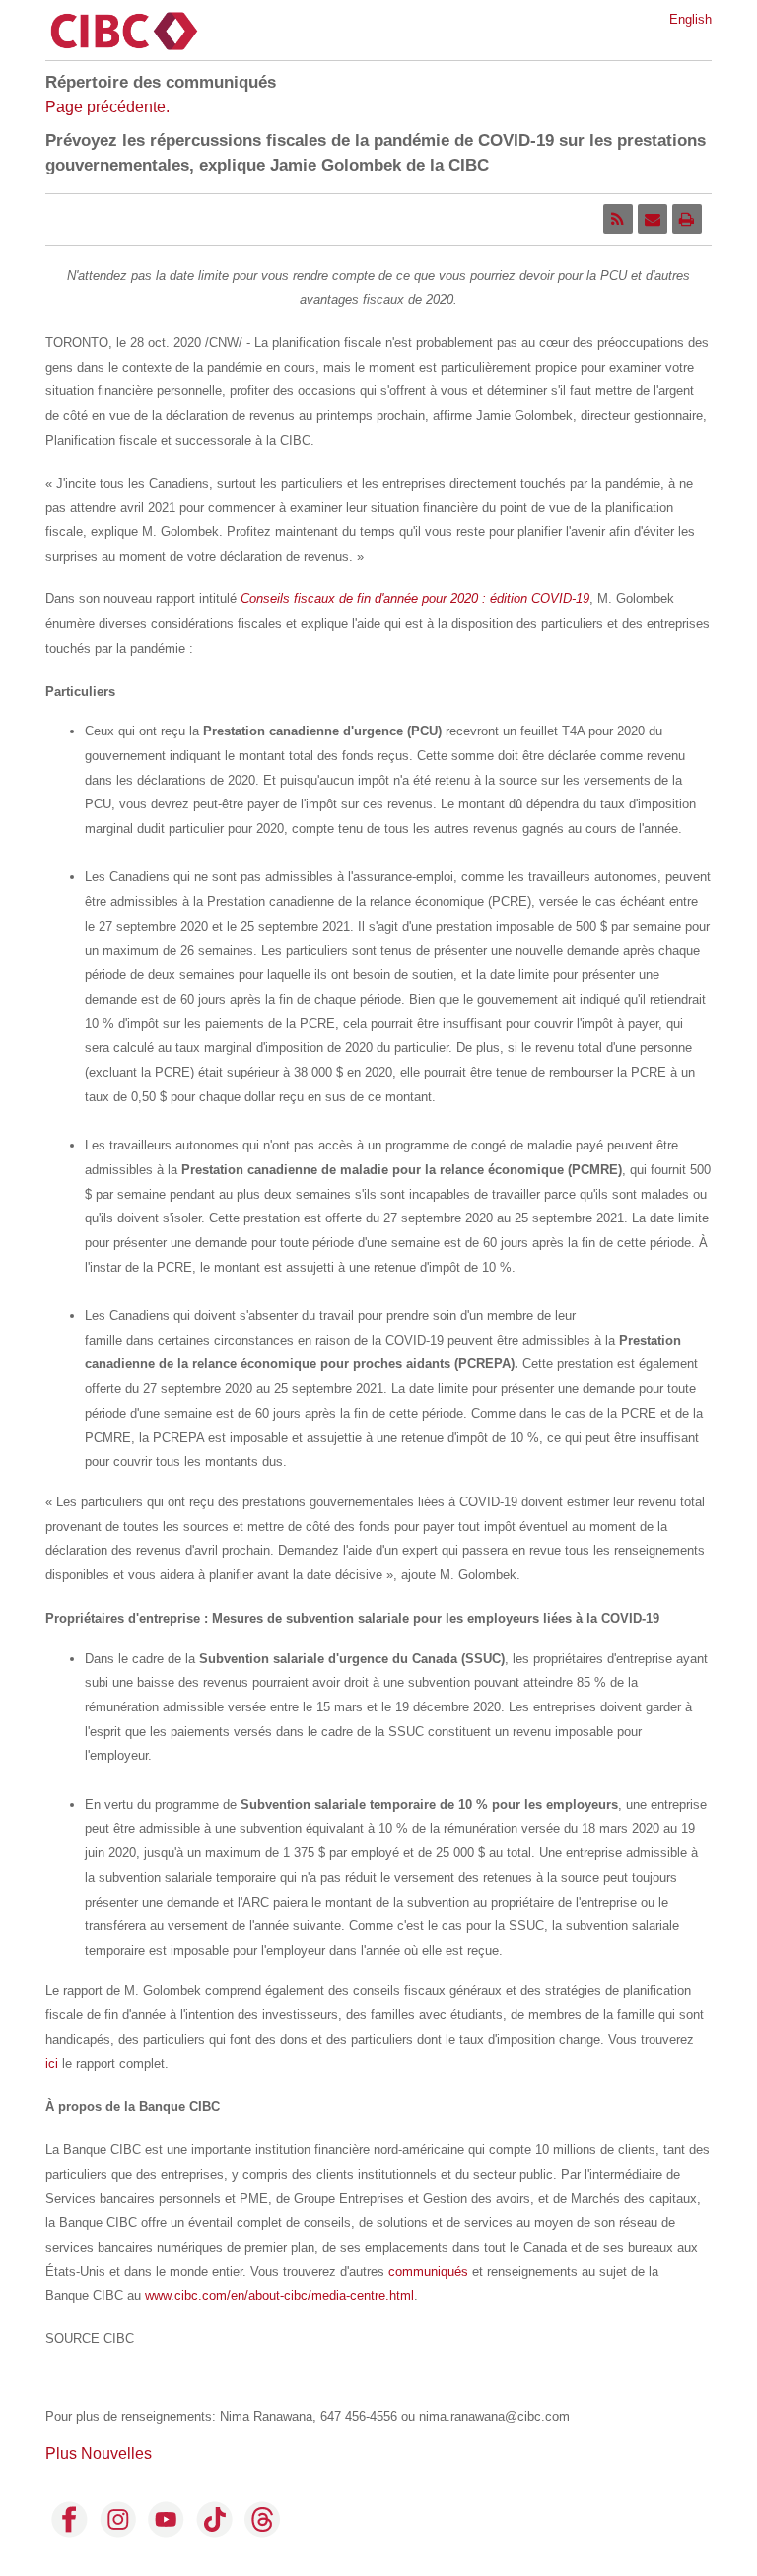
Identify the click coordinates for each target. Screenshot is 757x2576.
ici (52, 2064)
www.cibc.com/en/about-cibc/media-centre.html (279, 2296)
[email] (653, 219)
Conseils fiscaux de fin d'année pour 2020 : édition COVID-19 (415, 599)
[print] (687, 219)
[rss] (618, 219)
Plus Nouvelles (99, 2453)
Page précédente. (107, 107)
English (690, 19)
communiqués (428, 2272)
